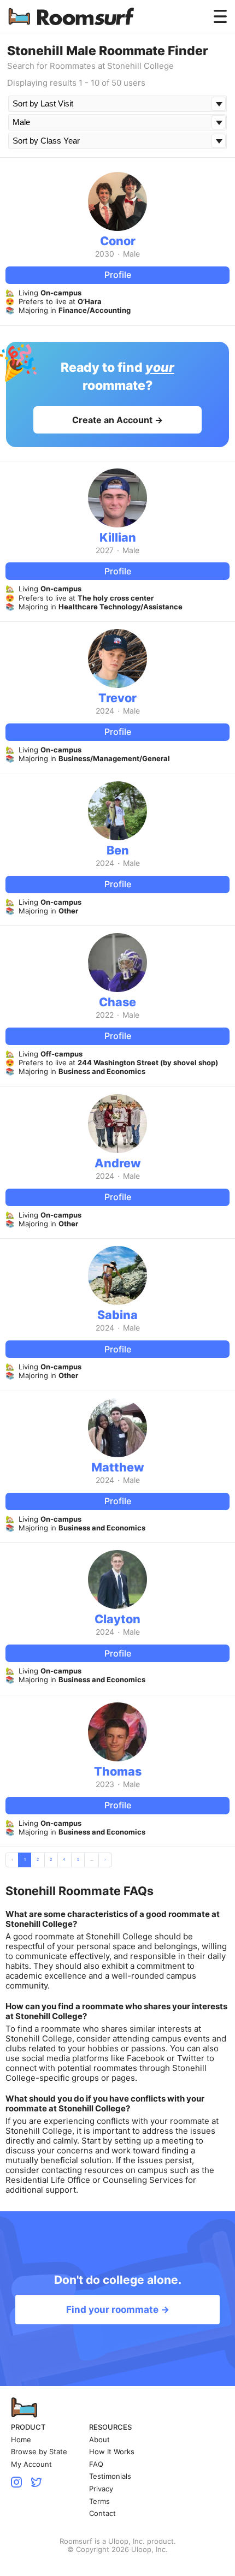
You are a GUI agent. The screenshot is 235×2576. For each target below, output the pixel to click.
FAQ (96, 2464)
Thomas (118, 1771)
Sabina (117, 1315)
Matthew (118, 1467)
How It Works (112, 2452)
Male (131, 254)
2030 (105, 254)
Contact (102, 2513)
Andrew (118, 1163)
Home (21, 2440)
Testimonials (110, 2476)
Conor (118, 241)
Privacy (101, 2489)
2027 (105, 550)
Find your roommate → (118, 2310)
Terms (99, 2501)
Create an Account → (117, 420)
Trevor (117, 698)
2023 (105, 1784)
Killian (118, 537)
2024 (105, 711)
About (99, 2440)
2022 (105, 1015)
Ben (118, 850)
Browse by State (39, 2452)
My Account (31, 2464)
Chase (117, 1002)
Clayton (117, 1619)
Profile (118, 275)
